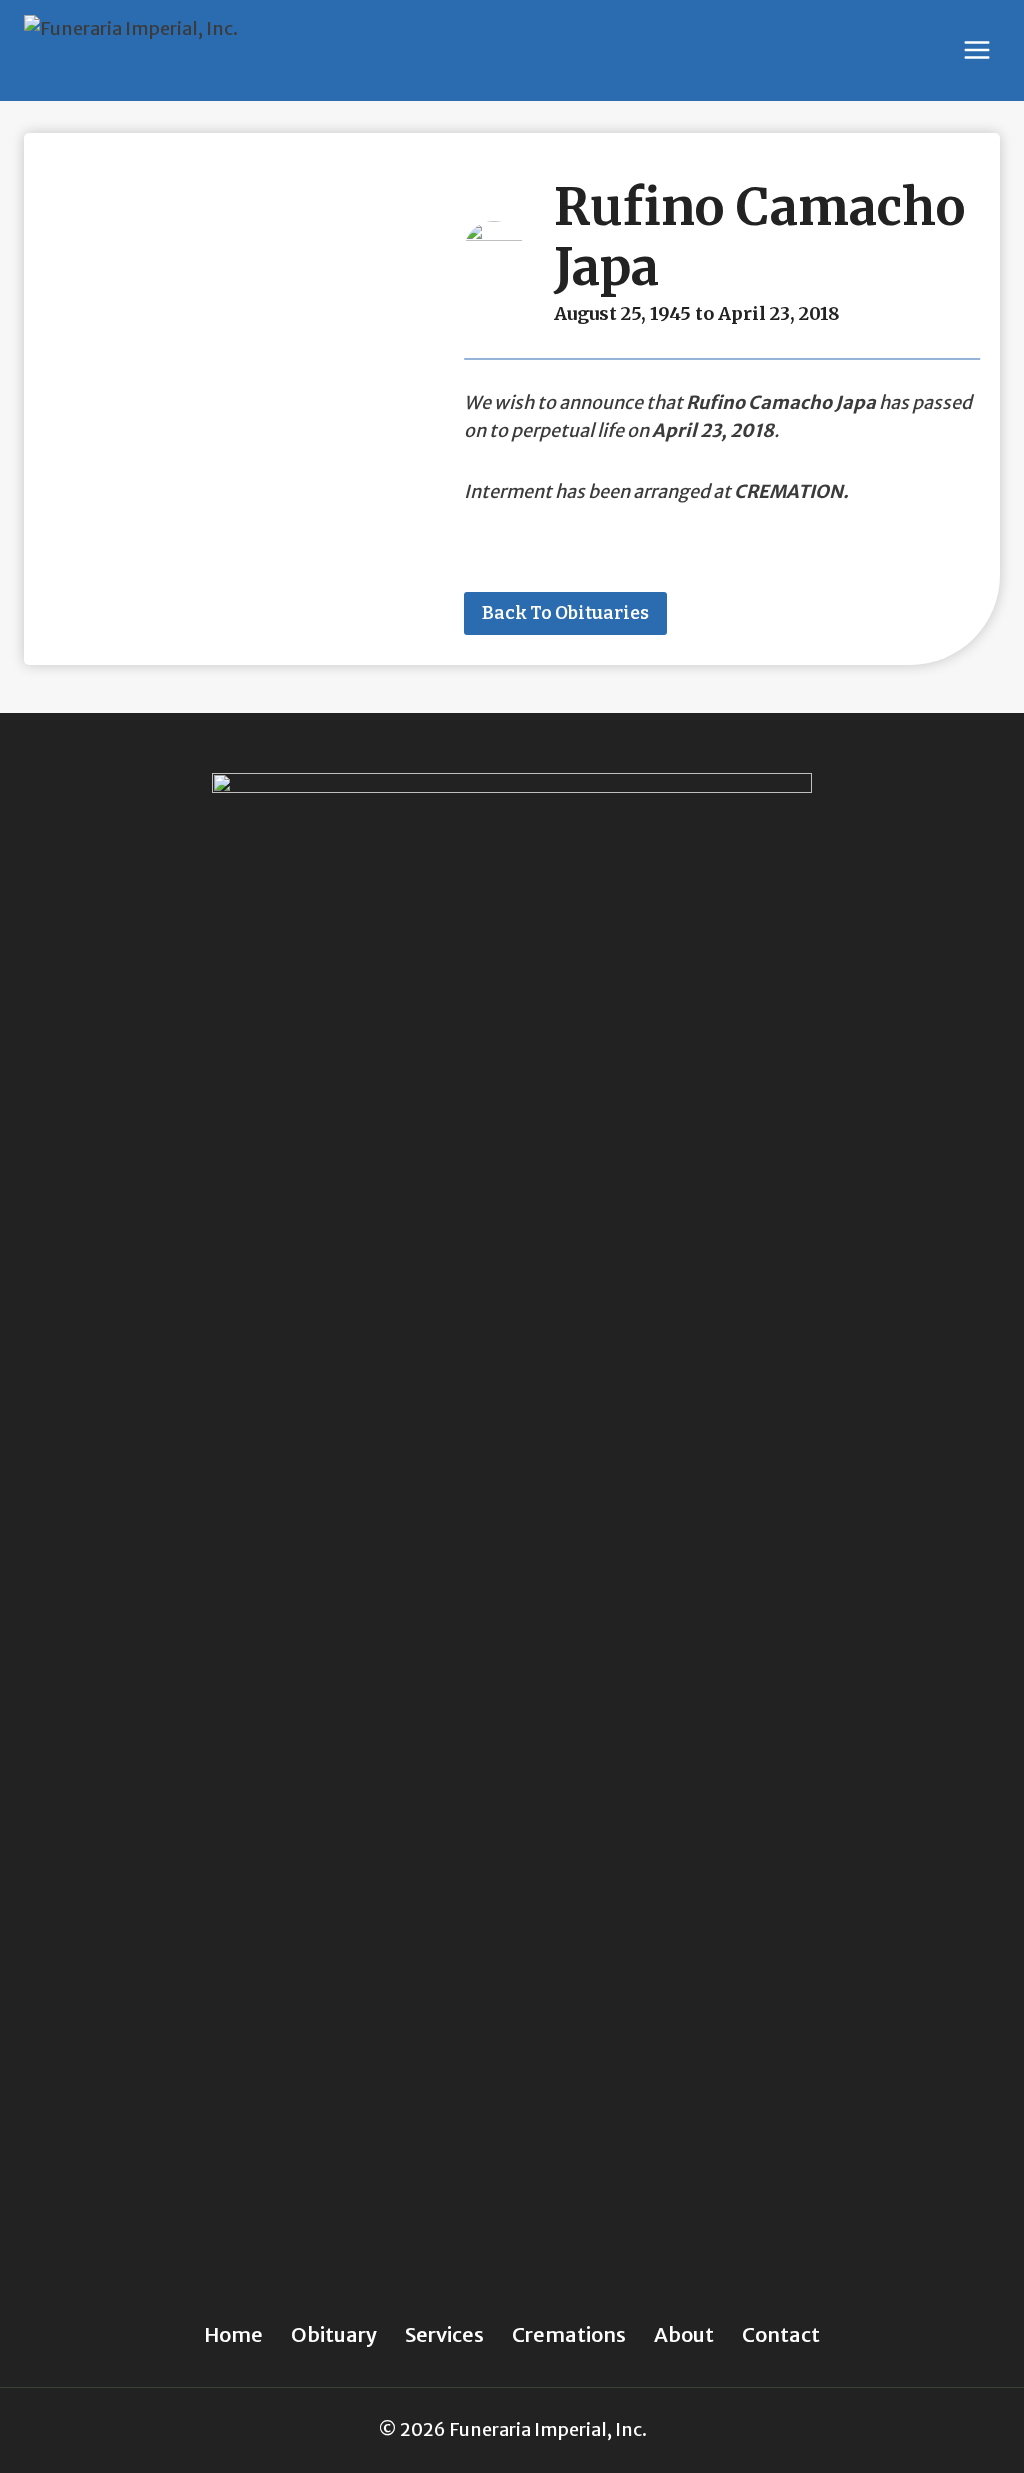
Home (233, 2334)
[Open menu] (976, 50)
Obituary (334, 2334)
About (684, 2334)
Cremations (569, 2334)
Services (444, 2334)
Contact (781, 2334)
